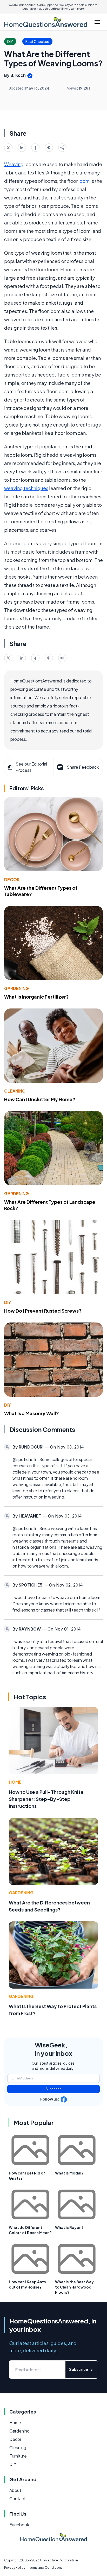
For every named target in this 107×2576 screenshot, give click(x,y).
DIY (8, 1302)
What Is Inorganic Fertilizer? (36, 997)
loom (84, 181)
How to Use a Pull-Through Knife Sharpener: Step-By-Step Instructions (46, 1799)
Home (15, 1782)
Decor (12, 879)
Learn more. (77, 9)
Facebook (19, 2525)
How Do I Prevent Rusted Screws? (43, 1311)
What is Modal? (69, 2173)
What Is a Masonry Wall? (32, 1413)
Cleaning (15, 1091)
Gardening (16, 988)
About (15, 2490)
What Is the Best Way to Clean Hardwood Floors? (74, 2287)
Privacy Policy (15, 2568)
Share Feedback (83, 767)
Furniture (18, 2456)
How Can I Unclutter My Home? (40, 1099)
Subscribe (54, 2089)
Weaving (14, 164)
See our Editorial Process (31, 767)
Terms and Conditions (45, 2568)
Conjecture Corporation (59, 2560)
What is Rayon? (69, 2227)
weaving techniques (26, 488)
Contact (18, 2499)
